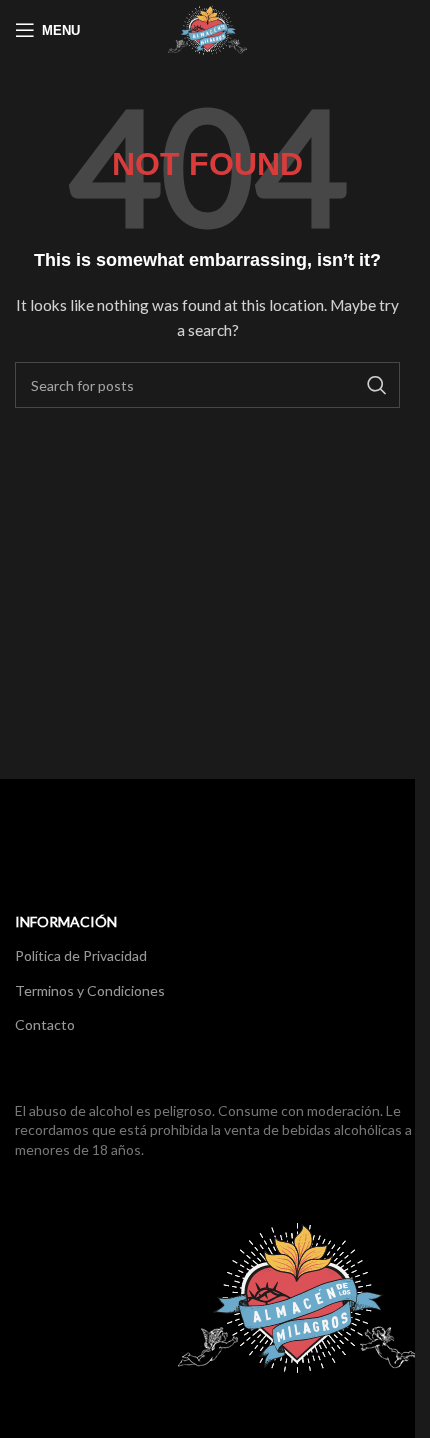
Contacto (45, 1024)
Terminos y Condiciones (90, 990)
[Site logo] (207, 28)
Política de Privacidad (81, 955)
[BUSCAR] (377, 385)
